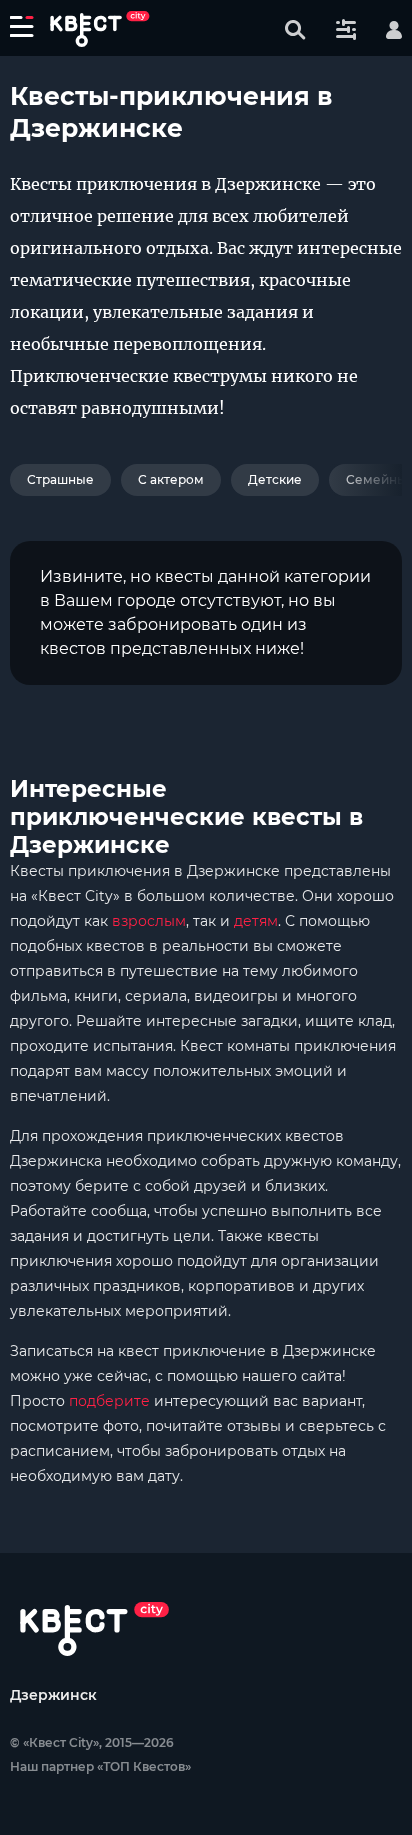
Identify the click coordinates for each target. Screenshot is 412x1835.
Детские (275, 479)
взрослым (149, 921)
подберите (109, 1401)
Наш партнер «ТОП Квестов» (100, 1766)
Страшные (60, 479)
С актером (171, 479)
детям (256, 921)
